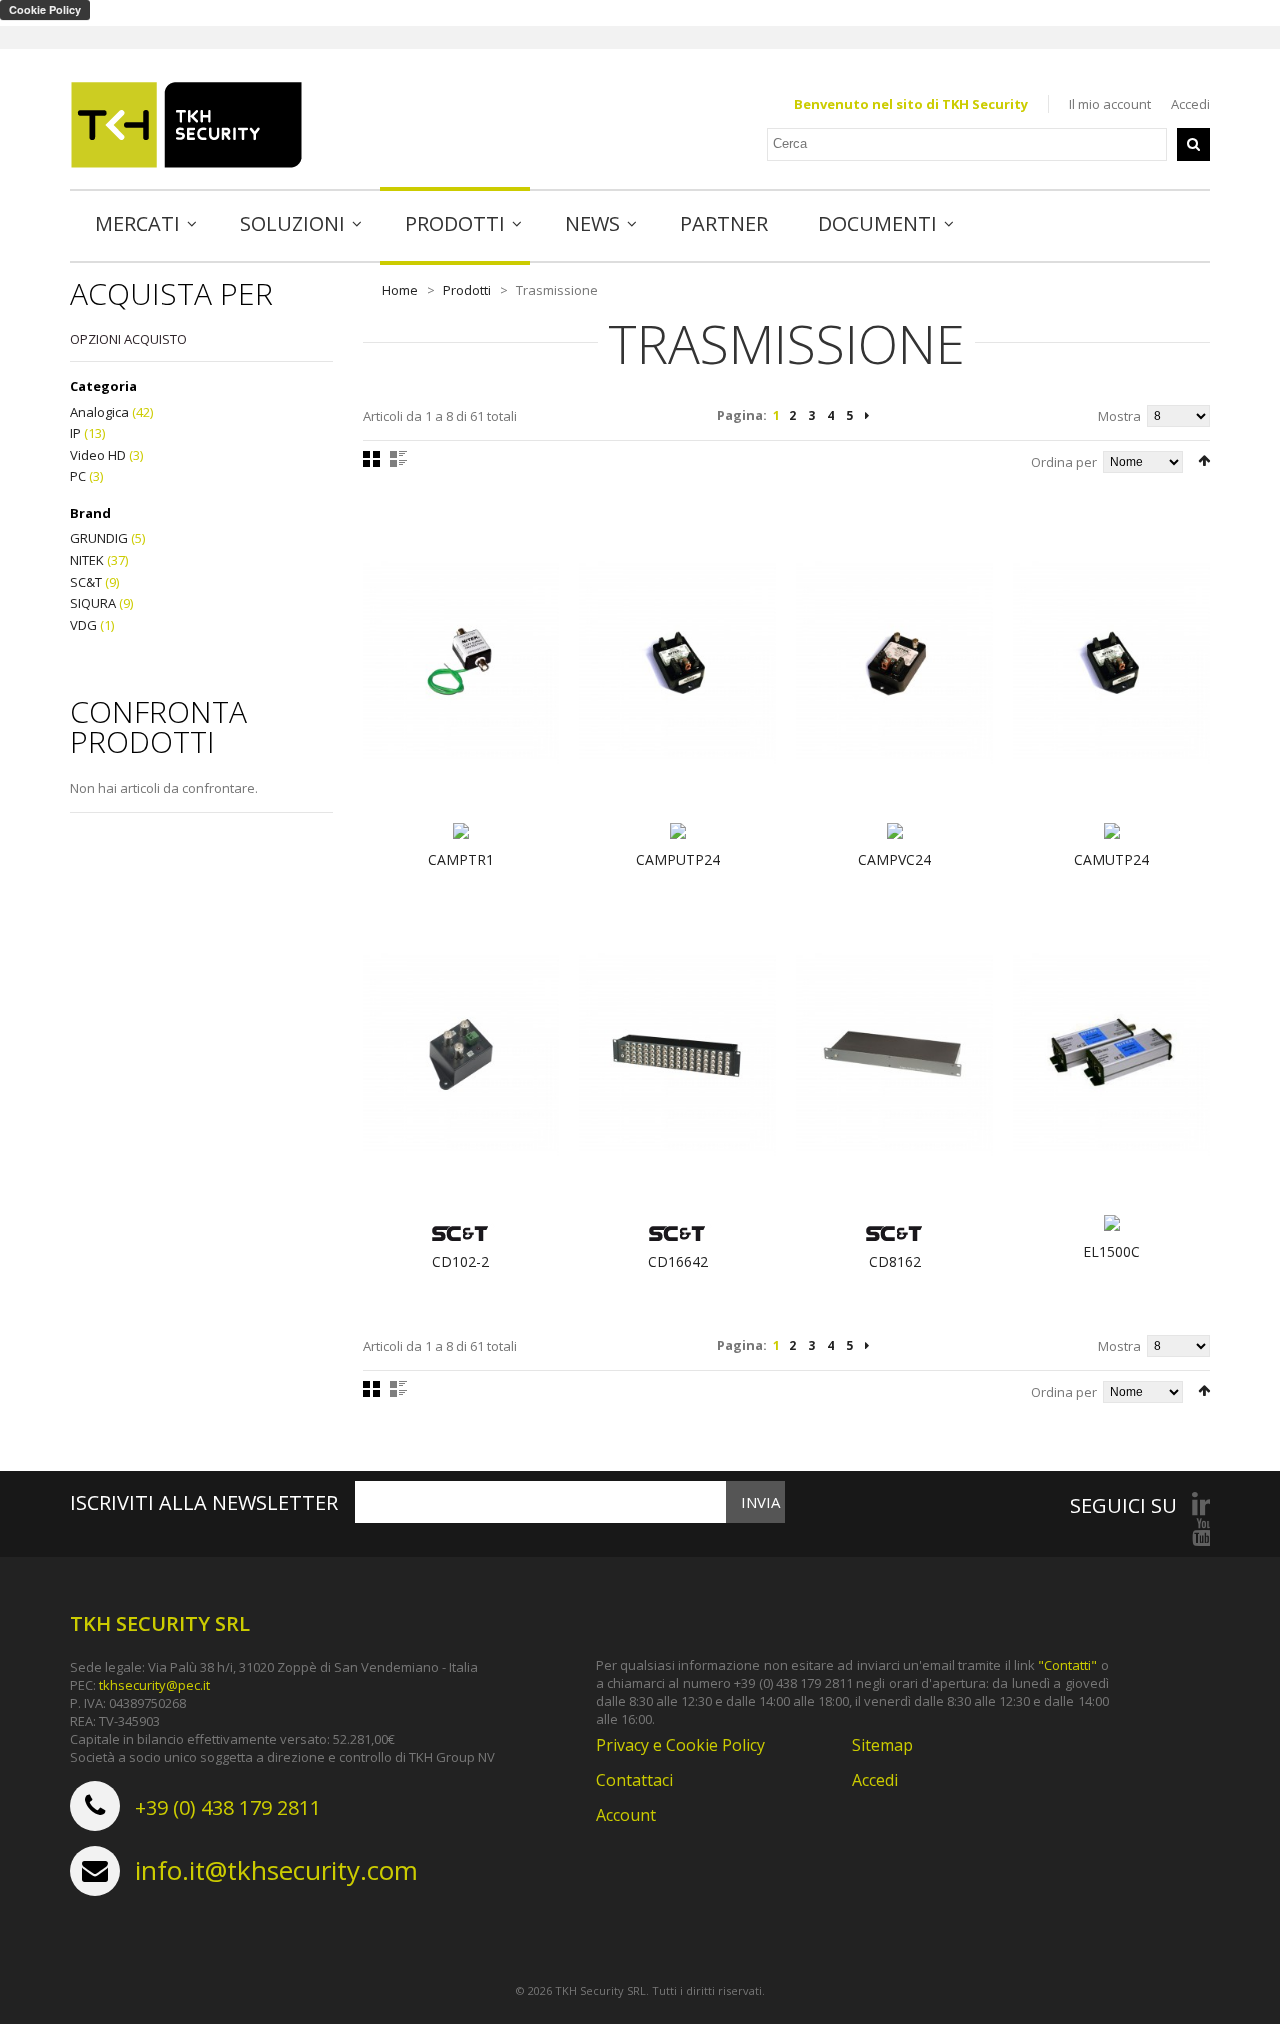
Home (400, 290)
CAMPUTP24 (678, 859)
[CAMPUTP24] (677, 662)
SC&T (86, 582)
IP (75, 433)
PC (78, 476)
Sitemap (882, 1745)
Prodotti (467, 290)
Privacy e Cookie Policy (680, 1745)
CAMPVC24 (894, 859)
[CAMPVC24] (894, 662)
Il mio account (1110, 104)
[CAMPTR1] (461, 662)
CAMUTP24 (1111, 859)
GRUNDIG (99, 538)
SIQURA (93, 603)
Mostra (1119, 416)
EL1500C (1111, 1251)
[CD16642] (677, 1054)
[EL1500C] (1111, 1054)
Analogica (99, 412)
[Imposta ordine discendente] (1204, 460)
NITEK (87, 560)
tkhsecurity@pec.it (154, 1685)
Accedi (1190, 104)
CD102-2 (460, 1261)
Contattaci (634, 1780)
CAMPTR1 (461, 859)
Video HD (98, 455)
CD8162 (895, 1261)
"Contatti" (1067, 1665)
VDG (83, 625)
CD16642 (678, 1261)
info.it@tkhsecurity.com (276, 1870)
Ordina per (1064, 462)
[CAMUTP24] (1111, 662)
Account (626, 1815)
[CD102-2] (461, 1054)
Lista (398, 459)
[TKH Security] (186, 125)
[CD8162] (894, 1054)
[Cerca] (1193, 144)
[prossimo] (867, 416)
